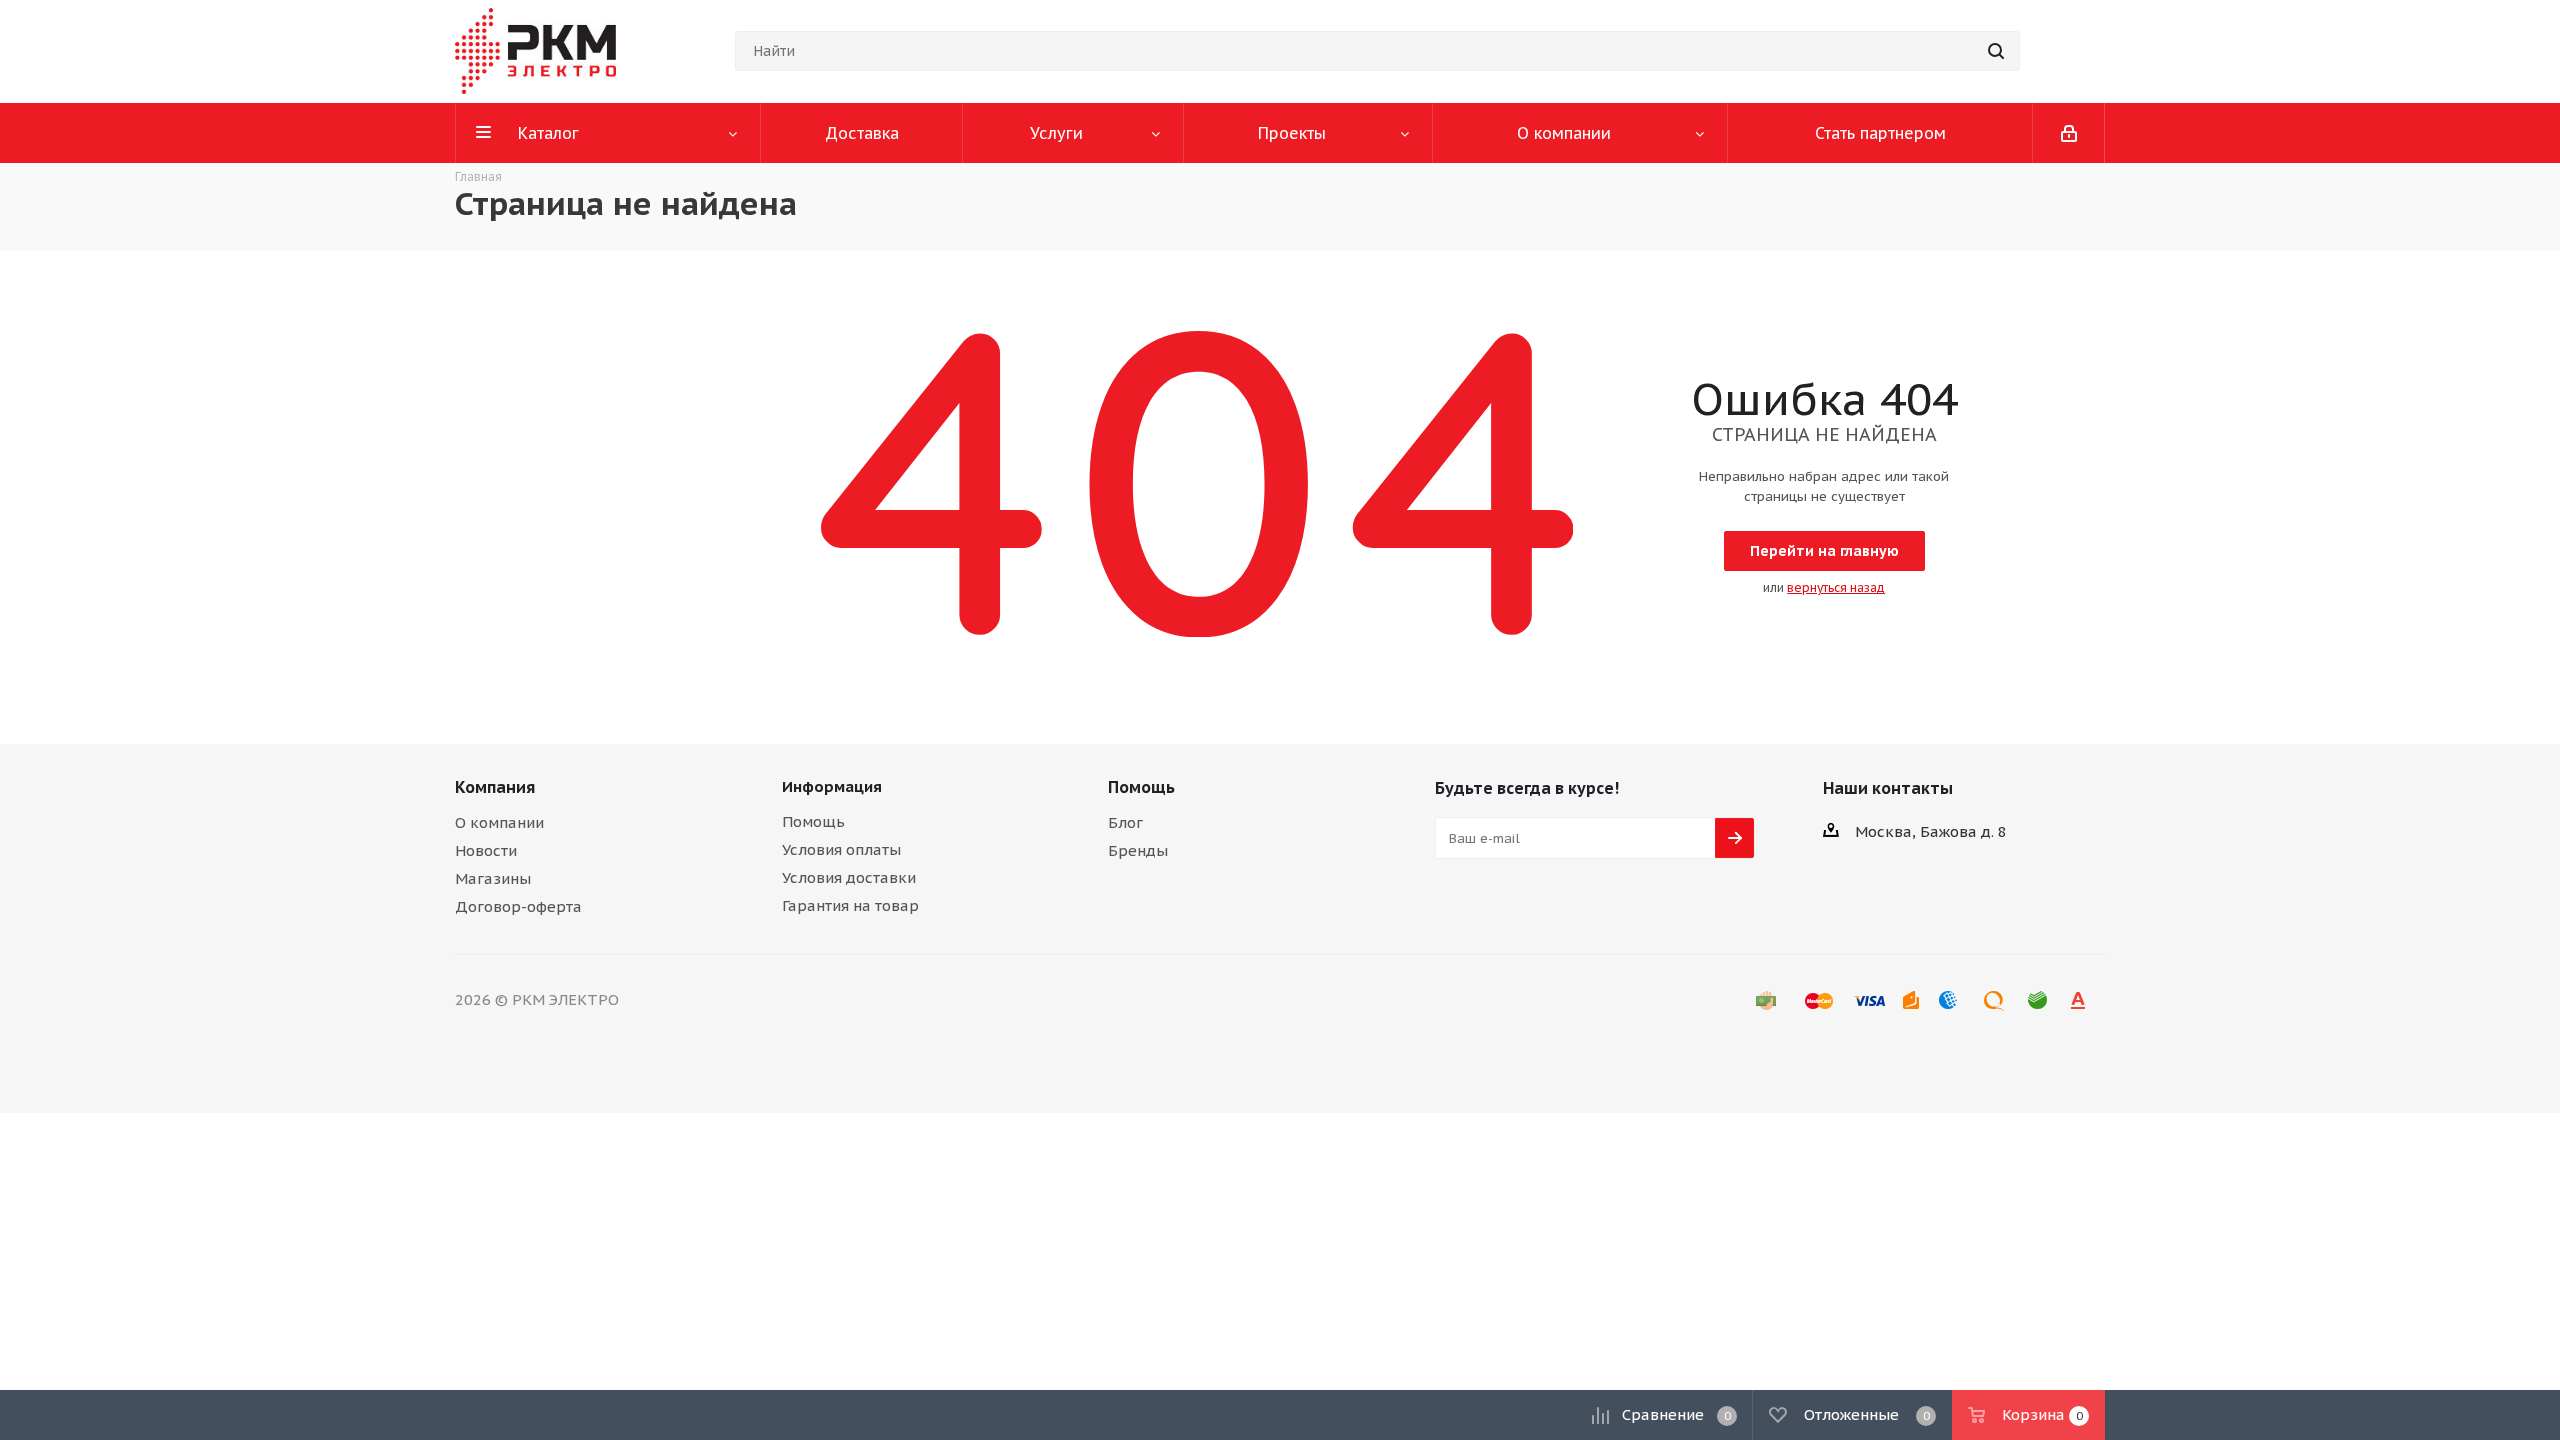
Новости (486, 850)
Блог (1125, 822)
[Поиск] (1996, 51)
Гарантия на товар (850, 905)
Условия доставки (849, 877)
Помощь (813, 821)
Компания (495, 787)
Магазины (493, 878)
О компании (499, 822)
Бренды (1138, 850)
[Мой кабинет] (2069, 133)
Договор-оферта (518, 906)
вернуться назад (1836, 587)
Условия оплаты (841, 849)
